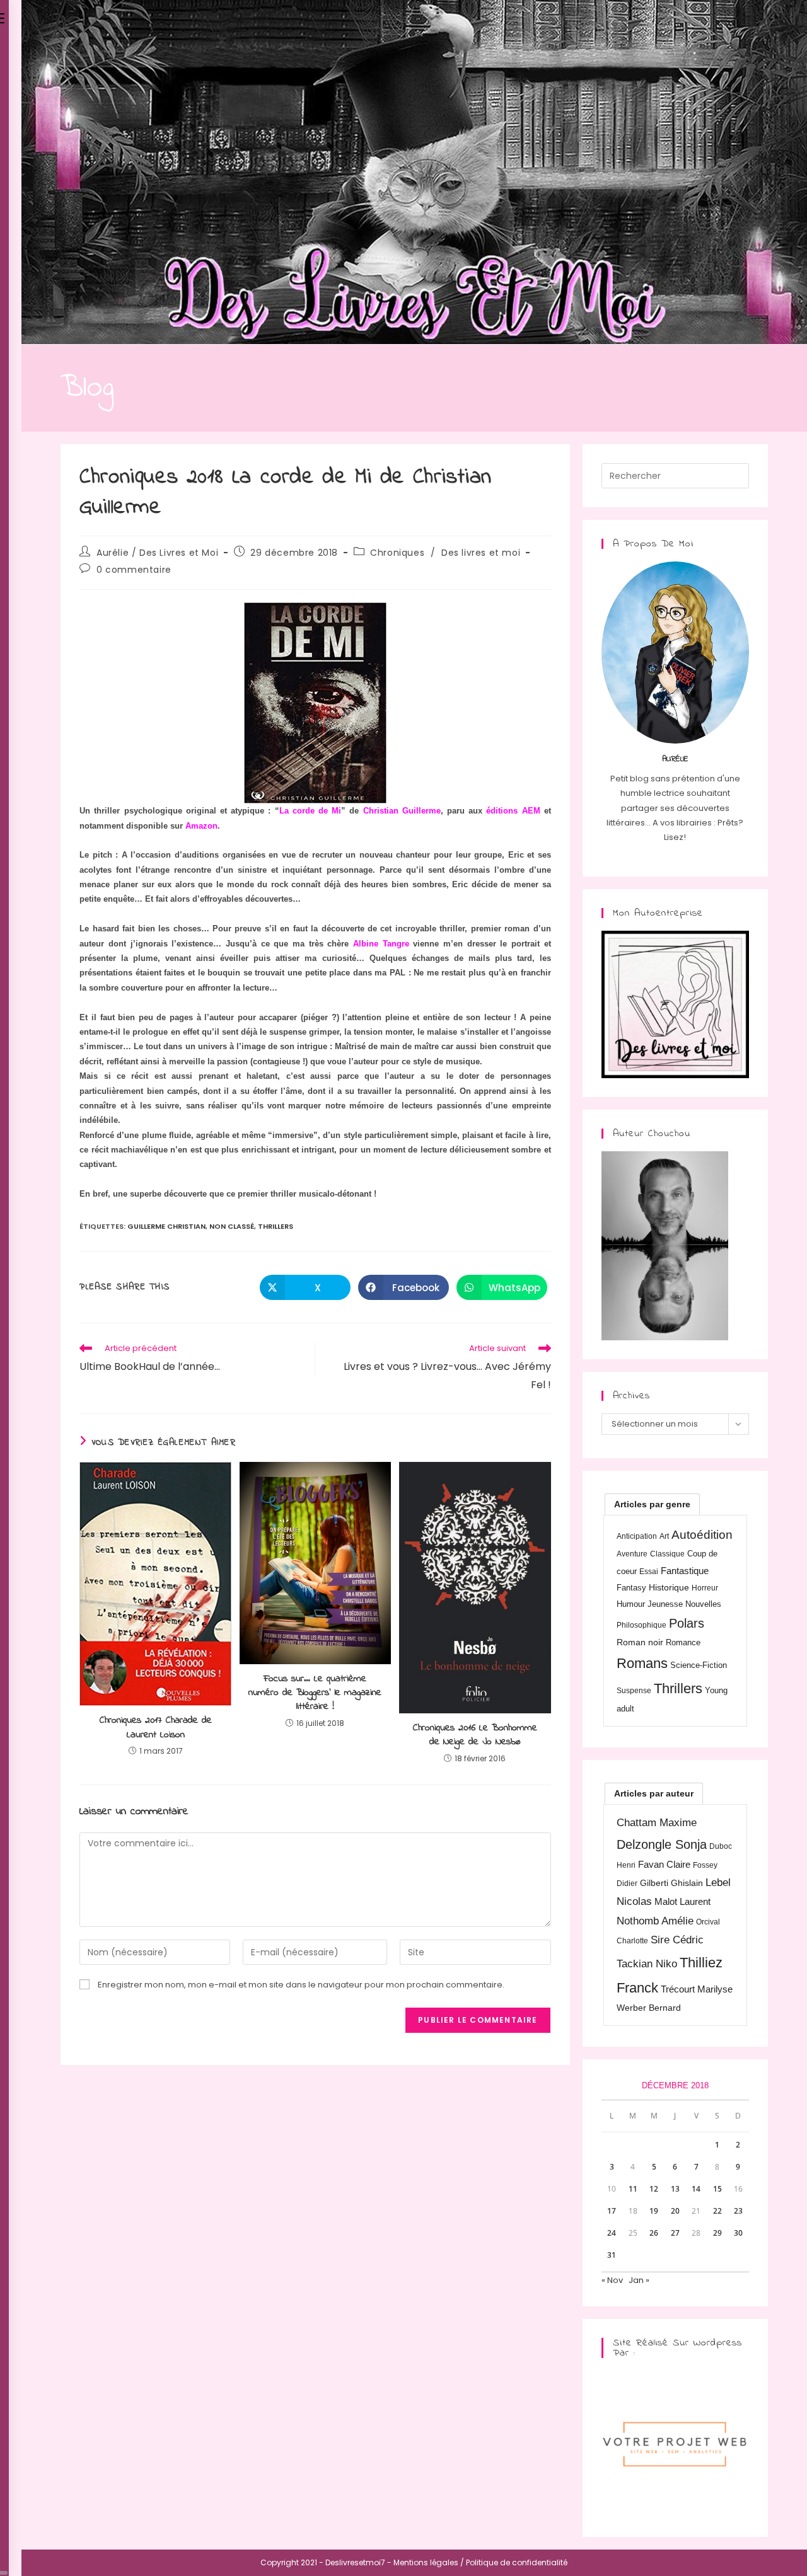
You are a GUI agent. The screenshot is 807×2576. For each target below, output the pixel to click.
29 (717, 2233)
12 (654, 2189)
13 (675, 2189)
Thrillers (276, 1226)
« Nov (612, 2280)
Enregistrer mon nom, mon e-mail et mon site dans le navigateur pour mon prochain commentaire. (301, 1985)
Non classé (232, 1226)
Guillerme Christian (166, 1226)
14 (696, 2189)
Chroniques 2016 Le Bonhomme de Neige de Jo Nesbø (475, 1735)
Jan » (639, 2280)
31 (612, 2255)
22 (717, 2211)
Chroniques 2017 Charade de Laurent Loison (156, 1728)
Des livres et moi (481, 553)
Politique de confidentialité (517, 2562)
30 (738, 2233)
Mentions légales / (429, 2562)
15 (717, 2189)
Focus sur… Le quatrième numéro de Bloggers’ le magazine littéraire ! (315, 1693)
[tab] (652, 1504)
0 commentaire (134, 570)
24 (612, 2233)
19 (654, 2211)
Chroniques (397, 553)
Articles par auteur (654, 1793)
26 (654, 2233)
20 (675, 2211)
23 (738, 2211)
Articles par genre (652, 1504)
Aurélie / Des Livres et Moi (157, 553)
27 (675, 2233)
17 (612, 2211)
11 (633, 2189)
